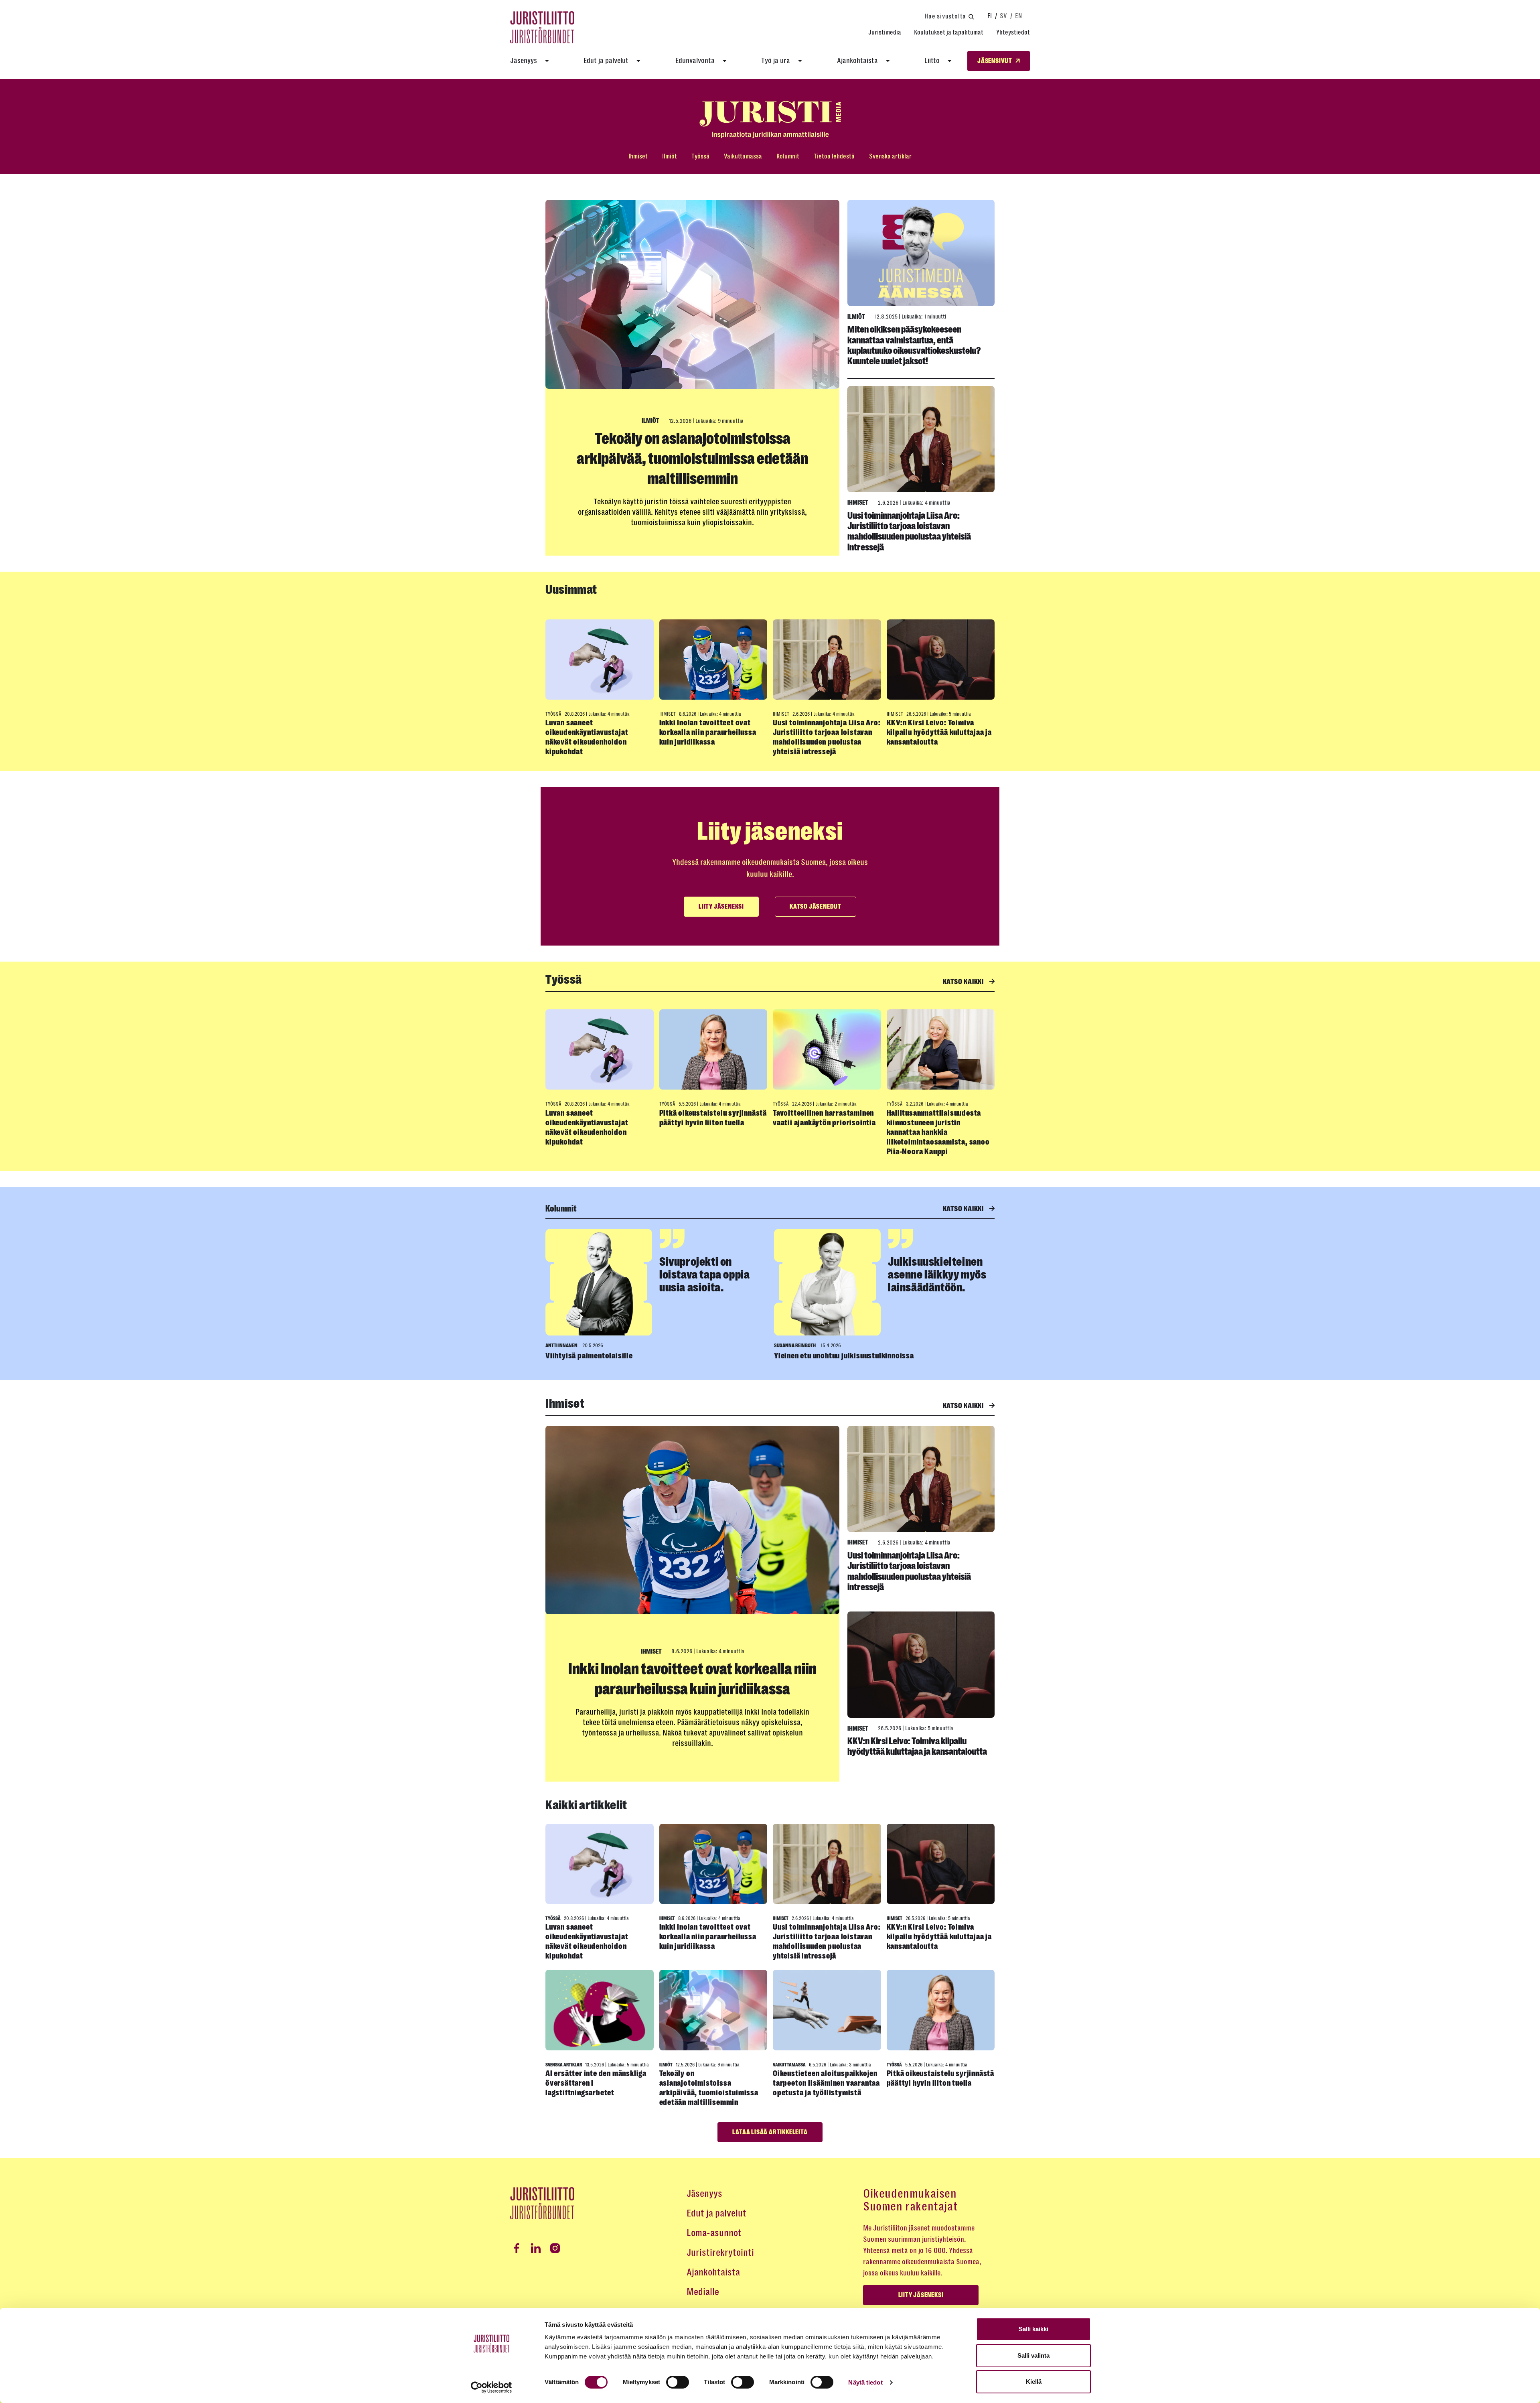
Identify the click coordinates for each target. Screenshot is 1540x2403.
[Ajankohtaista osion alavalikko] (888, 61)
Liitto (932, 61)
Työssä (700, 156)
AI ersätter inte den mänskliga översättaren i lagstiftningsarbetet (596, 2083)
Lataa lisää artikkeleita (770, 2132)
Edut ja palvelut (606, 61)
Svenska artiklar (890, 156)
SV (1003, 16)
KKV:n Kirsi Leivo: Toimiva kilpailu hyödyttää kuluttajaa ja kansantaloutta (939, 732)
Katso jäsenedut (816, 907)
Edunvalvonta (695, 61)
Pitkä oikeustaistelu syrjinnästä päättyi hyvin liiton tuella (713, 1118)
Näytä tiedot (865, 2382)
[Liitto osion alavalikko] (950, 61)
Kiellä (1034, 2382)
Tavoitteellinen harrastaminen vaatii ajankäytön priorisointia (824, 1118)
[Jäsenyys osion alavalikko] (547, 61)
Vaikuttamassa (743, 156)
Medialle (703, 2292)
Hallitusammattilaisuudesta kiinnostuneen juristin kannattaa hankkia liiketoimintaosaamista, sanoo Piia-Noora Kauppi (938, 1132)
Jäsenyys (524, 61)
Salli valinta (1033, 2355)
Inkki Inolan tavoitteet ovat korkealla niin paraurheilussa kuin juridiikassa (708, 732)
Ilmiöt (670, 156)
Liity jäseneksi (721, 907)
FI (990, 16)
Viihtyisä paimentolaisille (589, 1356)
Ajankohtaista (857, 61)
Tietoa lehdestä (834, 156)
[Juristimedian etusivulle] (770, 120)
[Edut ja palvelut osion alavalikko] (638, 61)
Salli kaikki (1033, 2329)
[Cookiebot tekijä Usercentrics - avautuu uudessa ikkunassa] (491, 2387)
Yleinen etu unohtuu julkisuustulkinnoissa (844, 1356)
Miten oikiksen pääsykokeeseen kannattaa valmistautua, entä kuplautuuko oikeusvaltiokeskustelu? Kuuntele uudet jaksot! (914, 345)
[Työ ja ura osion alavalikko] (800, 61)
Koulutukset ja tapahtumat (949, 32)
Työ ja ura (776, 61)
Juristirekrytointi (720, 2253)
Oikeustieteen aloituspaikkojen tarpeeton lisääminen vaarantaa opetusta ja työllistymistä (826, 2083)
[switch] (678, 2382)
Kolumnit (788, 156)
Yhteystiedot (1013, 32)
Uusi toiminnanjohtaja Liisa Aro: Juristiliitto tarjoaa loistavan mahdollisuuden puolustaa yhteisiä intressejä (909, 531)
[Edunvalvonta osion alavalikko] (725, 61)
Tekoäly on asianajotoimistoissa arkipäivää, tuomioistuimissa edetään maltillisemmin (692, 459)
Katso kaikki (964, 982)
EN (1018, 16)
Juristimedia (885, 32)
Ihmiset (638, 156)
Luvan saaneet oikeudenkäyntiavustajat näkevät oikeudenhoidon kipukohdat (587, 737)
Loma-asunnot (714, 2233)
